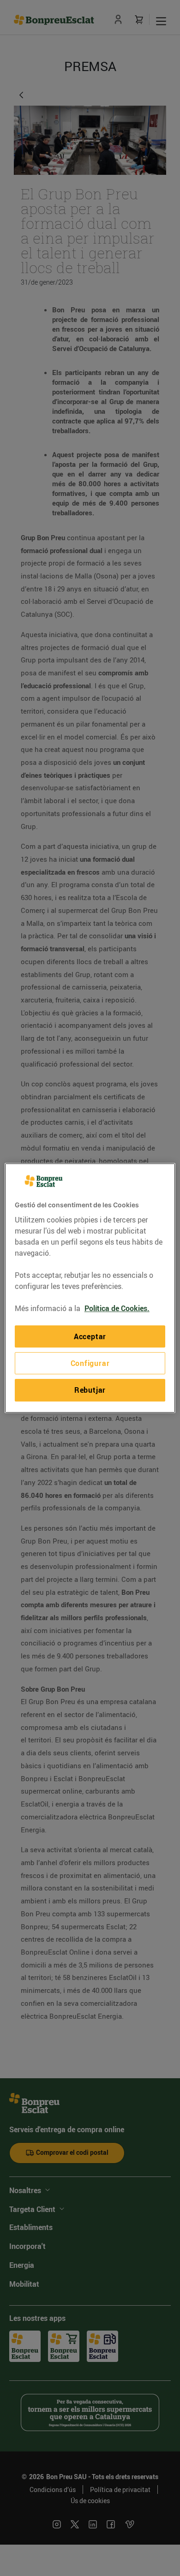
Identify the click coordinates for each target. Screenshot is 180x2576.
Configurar (90, 1363)
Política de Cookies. (117, 1308)
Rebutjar (90, 1390)
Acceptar (90, 1336)
